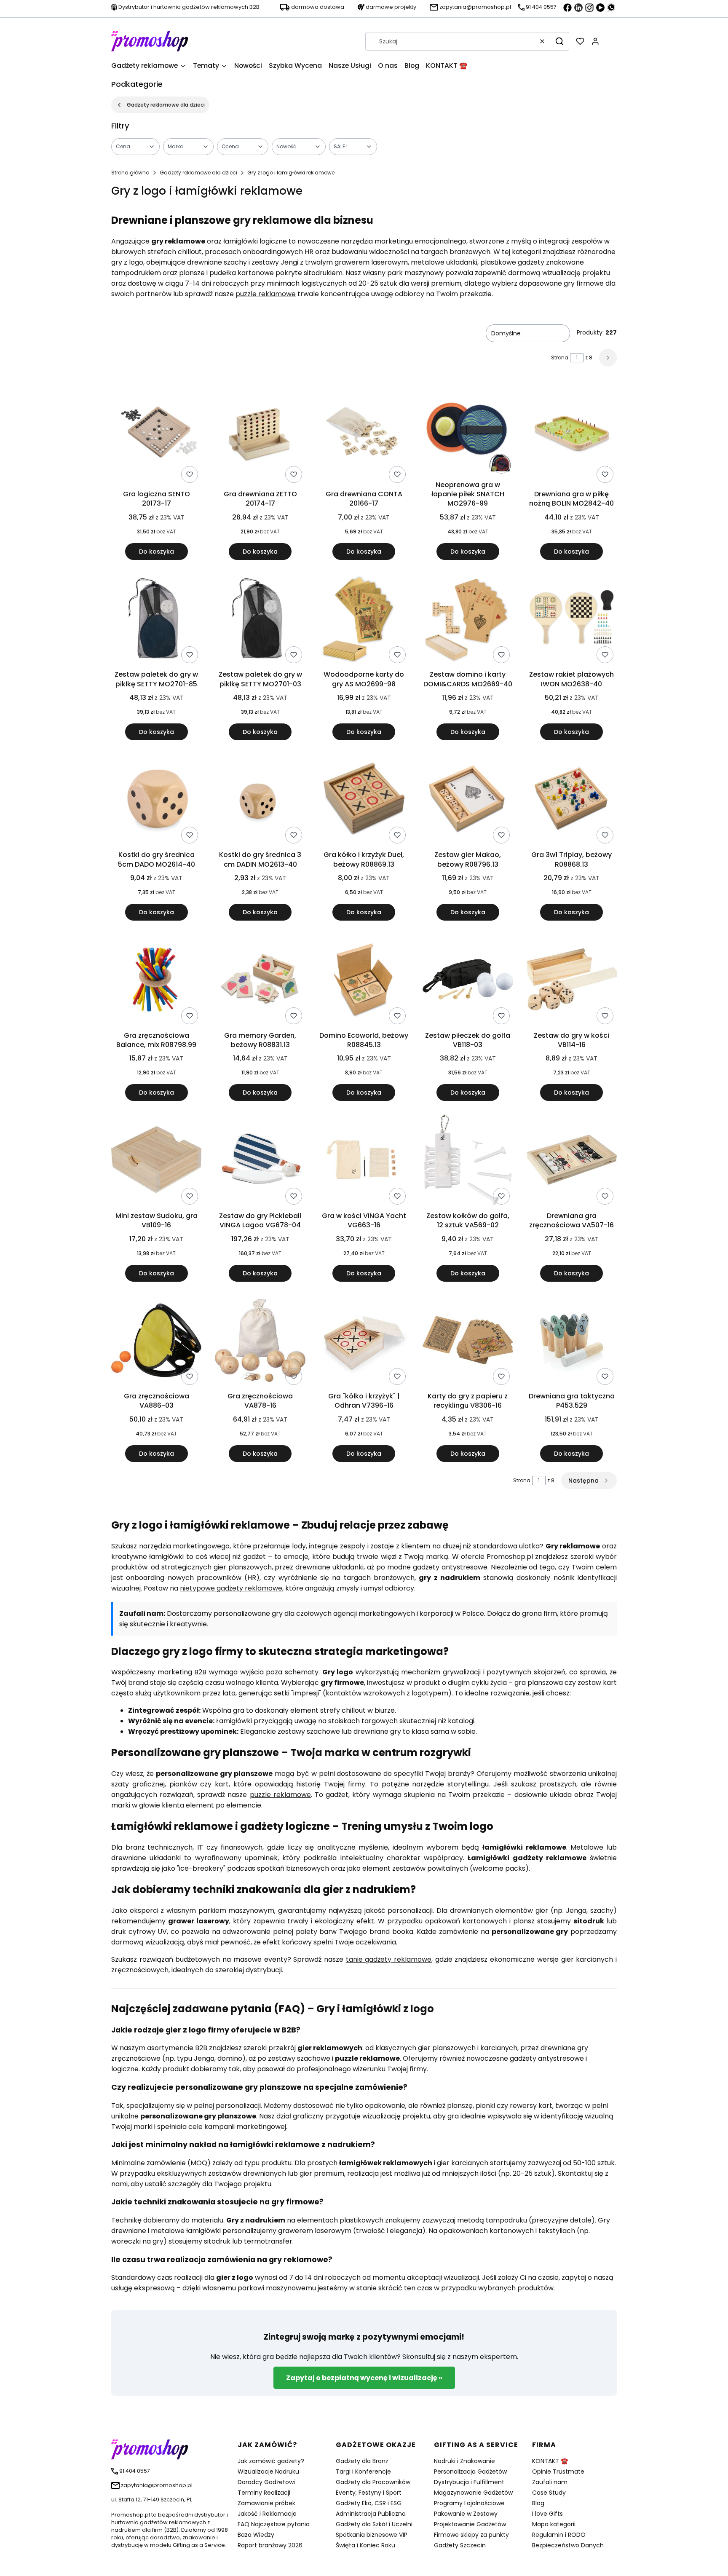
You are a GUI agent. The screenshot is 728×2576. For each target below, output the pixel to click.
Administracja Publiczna (371, 2514)
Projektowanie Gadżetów (470, 2524)
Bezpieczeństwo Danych (568, 2545)
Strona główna (130, 173)
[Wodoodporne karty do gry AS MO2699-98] (364, 620)
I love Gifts (547, 2514)
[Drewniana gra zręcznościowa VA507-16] (572, 1161)
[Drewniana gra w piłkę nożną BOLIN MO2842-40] (572, 435)
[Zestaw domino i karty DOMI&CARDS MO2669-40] (468, 620)
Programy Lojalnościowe (469, 2503)
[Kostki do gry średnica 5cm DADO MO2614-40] (156, 800)
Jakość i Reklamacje (267, 2514)
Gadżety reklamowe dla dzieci (166, 105)
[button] (559, 41)
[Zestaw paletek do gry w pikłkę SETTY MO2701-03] (260, 620)
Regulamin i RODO (559, 2535)
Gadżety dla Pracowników (373, 2482)
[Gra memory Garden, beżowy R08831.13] (260, 981)
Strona (560, 357)
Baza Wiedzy (256, 2535)
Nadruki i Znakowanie (464, 2461)
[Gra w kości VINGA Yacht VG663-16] (364, 1161)
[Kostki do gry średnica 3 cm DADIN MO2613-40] (260, 800)
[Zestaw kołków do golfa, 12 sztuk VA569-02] (468, 1161)
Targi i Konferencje (363, 2472)
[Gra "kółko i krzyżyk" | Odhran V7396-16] (364, 1342)
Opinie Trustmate (558, 2472)
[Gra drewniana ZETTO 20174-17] (260, 435)
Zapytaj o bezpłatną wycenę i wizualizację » (364, 2378)
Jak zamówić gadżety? (271, 2461)
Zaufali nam (550, 2482)
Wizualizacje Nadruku (268, 2472)
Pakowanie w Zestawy (466, 2514)
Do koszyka (157, 552)
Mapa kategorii (554, 2524)
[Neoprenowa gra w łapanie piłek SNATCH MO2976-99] (468, 430)
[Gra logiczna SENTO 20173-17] (156, 435)
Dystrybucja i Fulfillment (469, 2482)
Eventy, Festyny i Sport (369, 2493)
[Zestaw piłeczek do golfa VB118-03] (468, 981)
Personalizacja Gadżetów (470, 2472)
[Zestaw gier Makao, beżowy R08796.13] (468, 800)
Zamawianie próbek (266, 2503)
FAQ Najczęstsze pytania (274, 2524)
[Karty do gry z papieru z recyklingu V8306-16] (468, 1342)
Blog (538, 2503)
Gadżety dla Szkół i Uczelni (374, 2524)
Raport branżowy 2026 (270, 2545)
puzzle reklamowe (266, 294)
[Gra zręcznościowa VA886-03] (156, 1342)
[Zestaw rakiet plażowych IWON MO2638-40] (572, 620)
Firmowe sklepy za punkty (471, 2535)
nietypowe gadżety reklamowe (231, 1588)
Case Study (549, 2493)
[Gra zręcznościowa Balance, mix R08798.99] (156, 981)
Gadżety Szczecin (460, 2545)
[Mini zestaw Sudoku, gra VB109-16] (156, 1161)
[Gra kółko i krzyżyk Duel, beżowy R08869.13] (364, 800)
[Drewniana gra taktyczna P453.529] (572, 1342)
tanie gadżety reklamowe (389, 1959)
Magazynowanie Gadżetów (473, 2493)
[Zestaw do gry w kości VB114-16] (572, 981)
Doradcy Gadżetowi (266, 2482)
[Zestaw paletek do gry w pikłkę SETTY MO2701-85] (156, 620)
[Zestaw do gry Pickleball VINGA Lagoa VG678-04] (260, 1161)
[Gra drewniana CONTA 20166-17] (364, 435)
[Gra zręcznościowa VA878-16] (260, 1342)
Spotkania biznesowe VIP (372, 2535)
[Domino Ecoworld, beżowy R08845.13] (364, 981)
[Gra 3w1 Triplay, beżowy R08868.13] (572, 800)
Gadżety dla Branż (362, 2461)
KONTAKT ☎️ (550, 2461)
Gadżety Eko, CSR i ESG (369, 2503)
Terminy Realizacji (264, 2493)
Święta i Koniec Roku (365, 2545)
